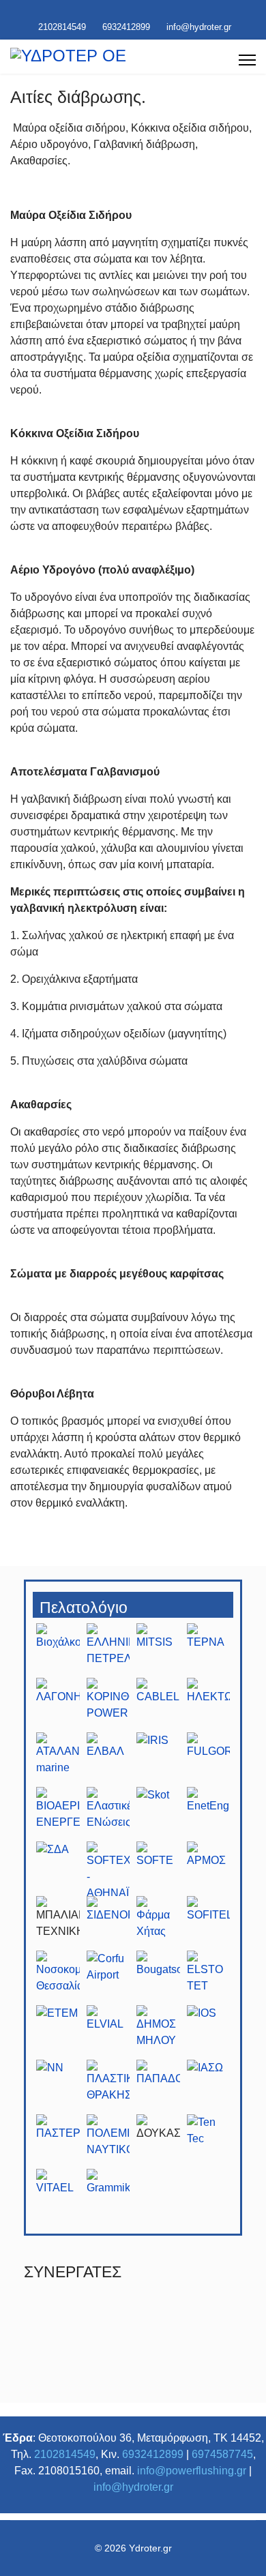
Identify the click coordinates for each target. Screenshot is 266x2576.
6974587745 (222, 2454)
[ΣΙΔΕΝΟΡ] (108, 1923)
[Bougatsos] (158, 1978)
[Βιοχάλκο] (58, 1650)
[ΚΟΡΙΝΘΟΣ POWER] (108, 1705)
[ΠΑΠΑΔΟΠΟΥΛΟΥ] (158, 2087)
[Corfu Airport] (108, 1978)
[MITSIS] (158, 1650)
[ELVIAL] (108, 2032)
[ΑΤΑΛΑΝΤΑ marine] (58, 1760)
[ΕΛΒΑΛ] (108, 1760)
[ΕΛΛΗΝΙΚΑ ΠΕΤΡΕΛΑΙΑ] (108, 1650)
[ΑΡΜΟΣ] (209, 1869)
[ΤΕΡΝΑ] (209, 1650)
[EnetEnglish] (209, 1814)
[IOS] (209, 2032)
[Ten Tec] (209, 2142)
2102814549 (62, 27)
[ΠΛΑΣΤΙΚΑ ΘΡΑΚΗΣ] (108, 2087)
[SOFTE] (158, 1869)
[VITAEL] (58, 2196)
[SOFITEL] (209, 1923)
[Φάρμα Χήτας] (158, 1923)
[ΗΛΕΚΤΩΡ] (209, 1705)
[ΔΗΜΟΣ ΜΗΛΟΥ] (158, 2032)
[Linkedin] (144, 12)
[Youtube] (122, 12)
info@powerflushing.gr (192, 2471)
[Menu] (247, 60)
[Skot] (158, 1814)
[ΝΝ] (58, 2087)
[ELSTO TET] (209, 1978)
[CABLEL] (158, 1705)
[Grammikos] (108, 2196)
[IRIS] (158, 1760)
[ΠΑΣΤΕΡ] (58, 2142)
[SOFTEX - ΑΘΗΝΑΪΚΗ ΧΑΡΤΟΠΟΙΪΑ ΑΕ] (108, 1869)
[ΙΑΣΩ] (209, 2087)
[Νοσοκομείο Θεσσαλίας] (58, 1978)
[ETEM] (58, 2032)
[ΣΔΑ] (58, 1869)
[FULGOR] (209, 1760)
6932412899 (126, 27)
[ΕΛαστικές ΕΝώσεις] (108, 1814)
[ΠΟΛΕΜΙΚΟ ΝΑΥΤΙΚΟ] (108, 2142)
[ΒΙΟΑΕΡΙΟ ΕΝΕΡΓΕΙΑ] (58, 1814)
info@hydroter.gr (199, 27)
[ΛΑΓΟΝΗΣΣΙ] (58, 1705)
